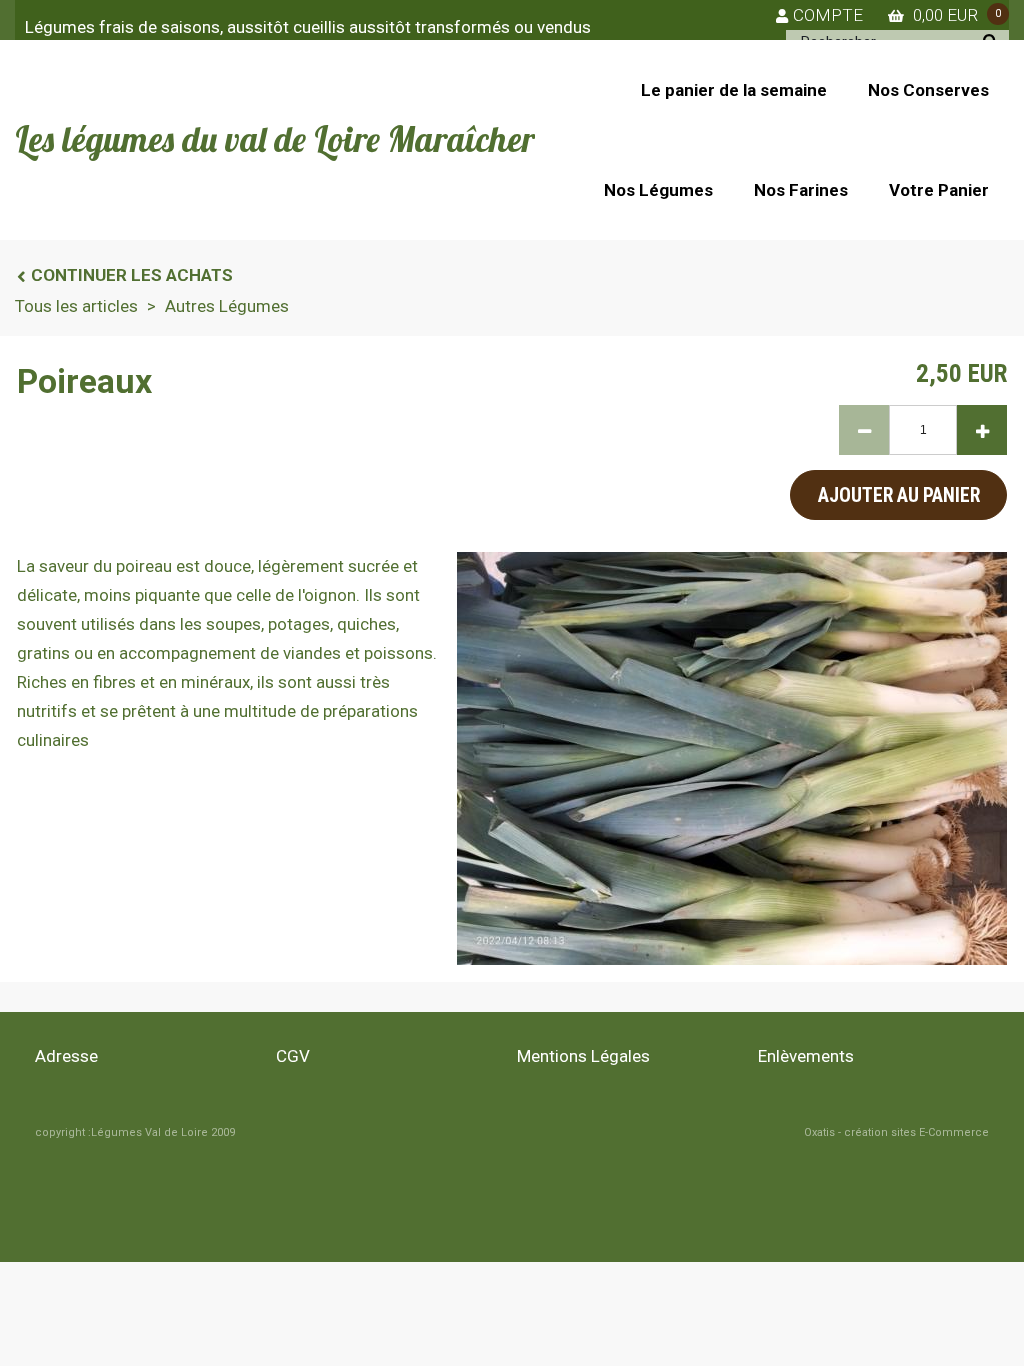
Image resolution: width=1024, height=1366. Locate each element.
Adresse (66, 1056)
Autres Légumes (227, 306)
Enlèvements (806, 1056)
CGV (293, 1056)
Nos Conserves (928, 90)
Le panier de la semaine (734, 90)
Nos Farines (801, 190)
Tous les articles (76, 306)
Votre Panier (939, 190)
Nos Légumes (658, 190)
